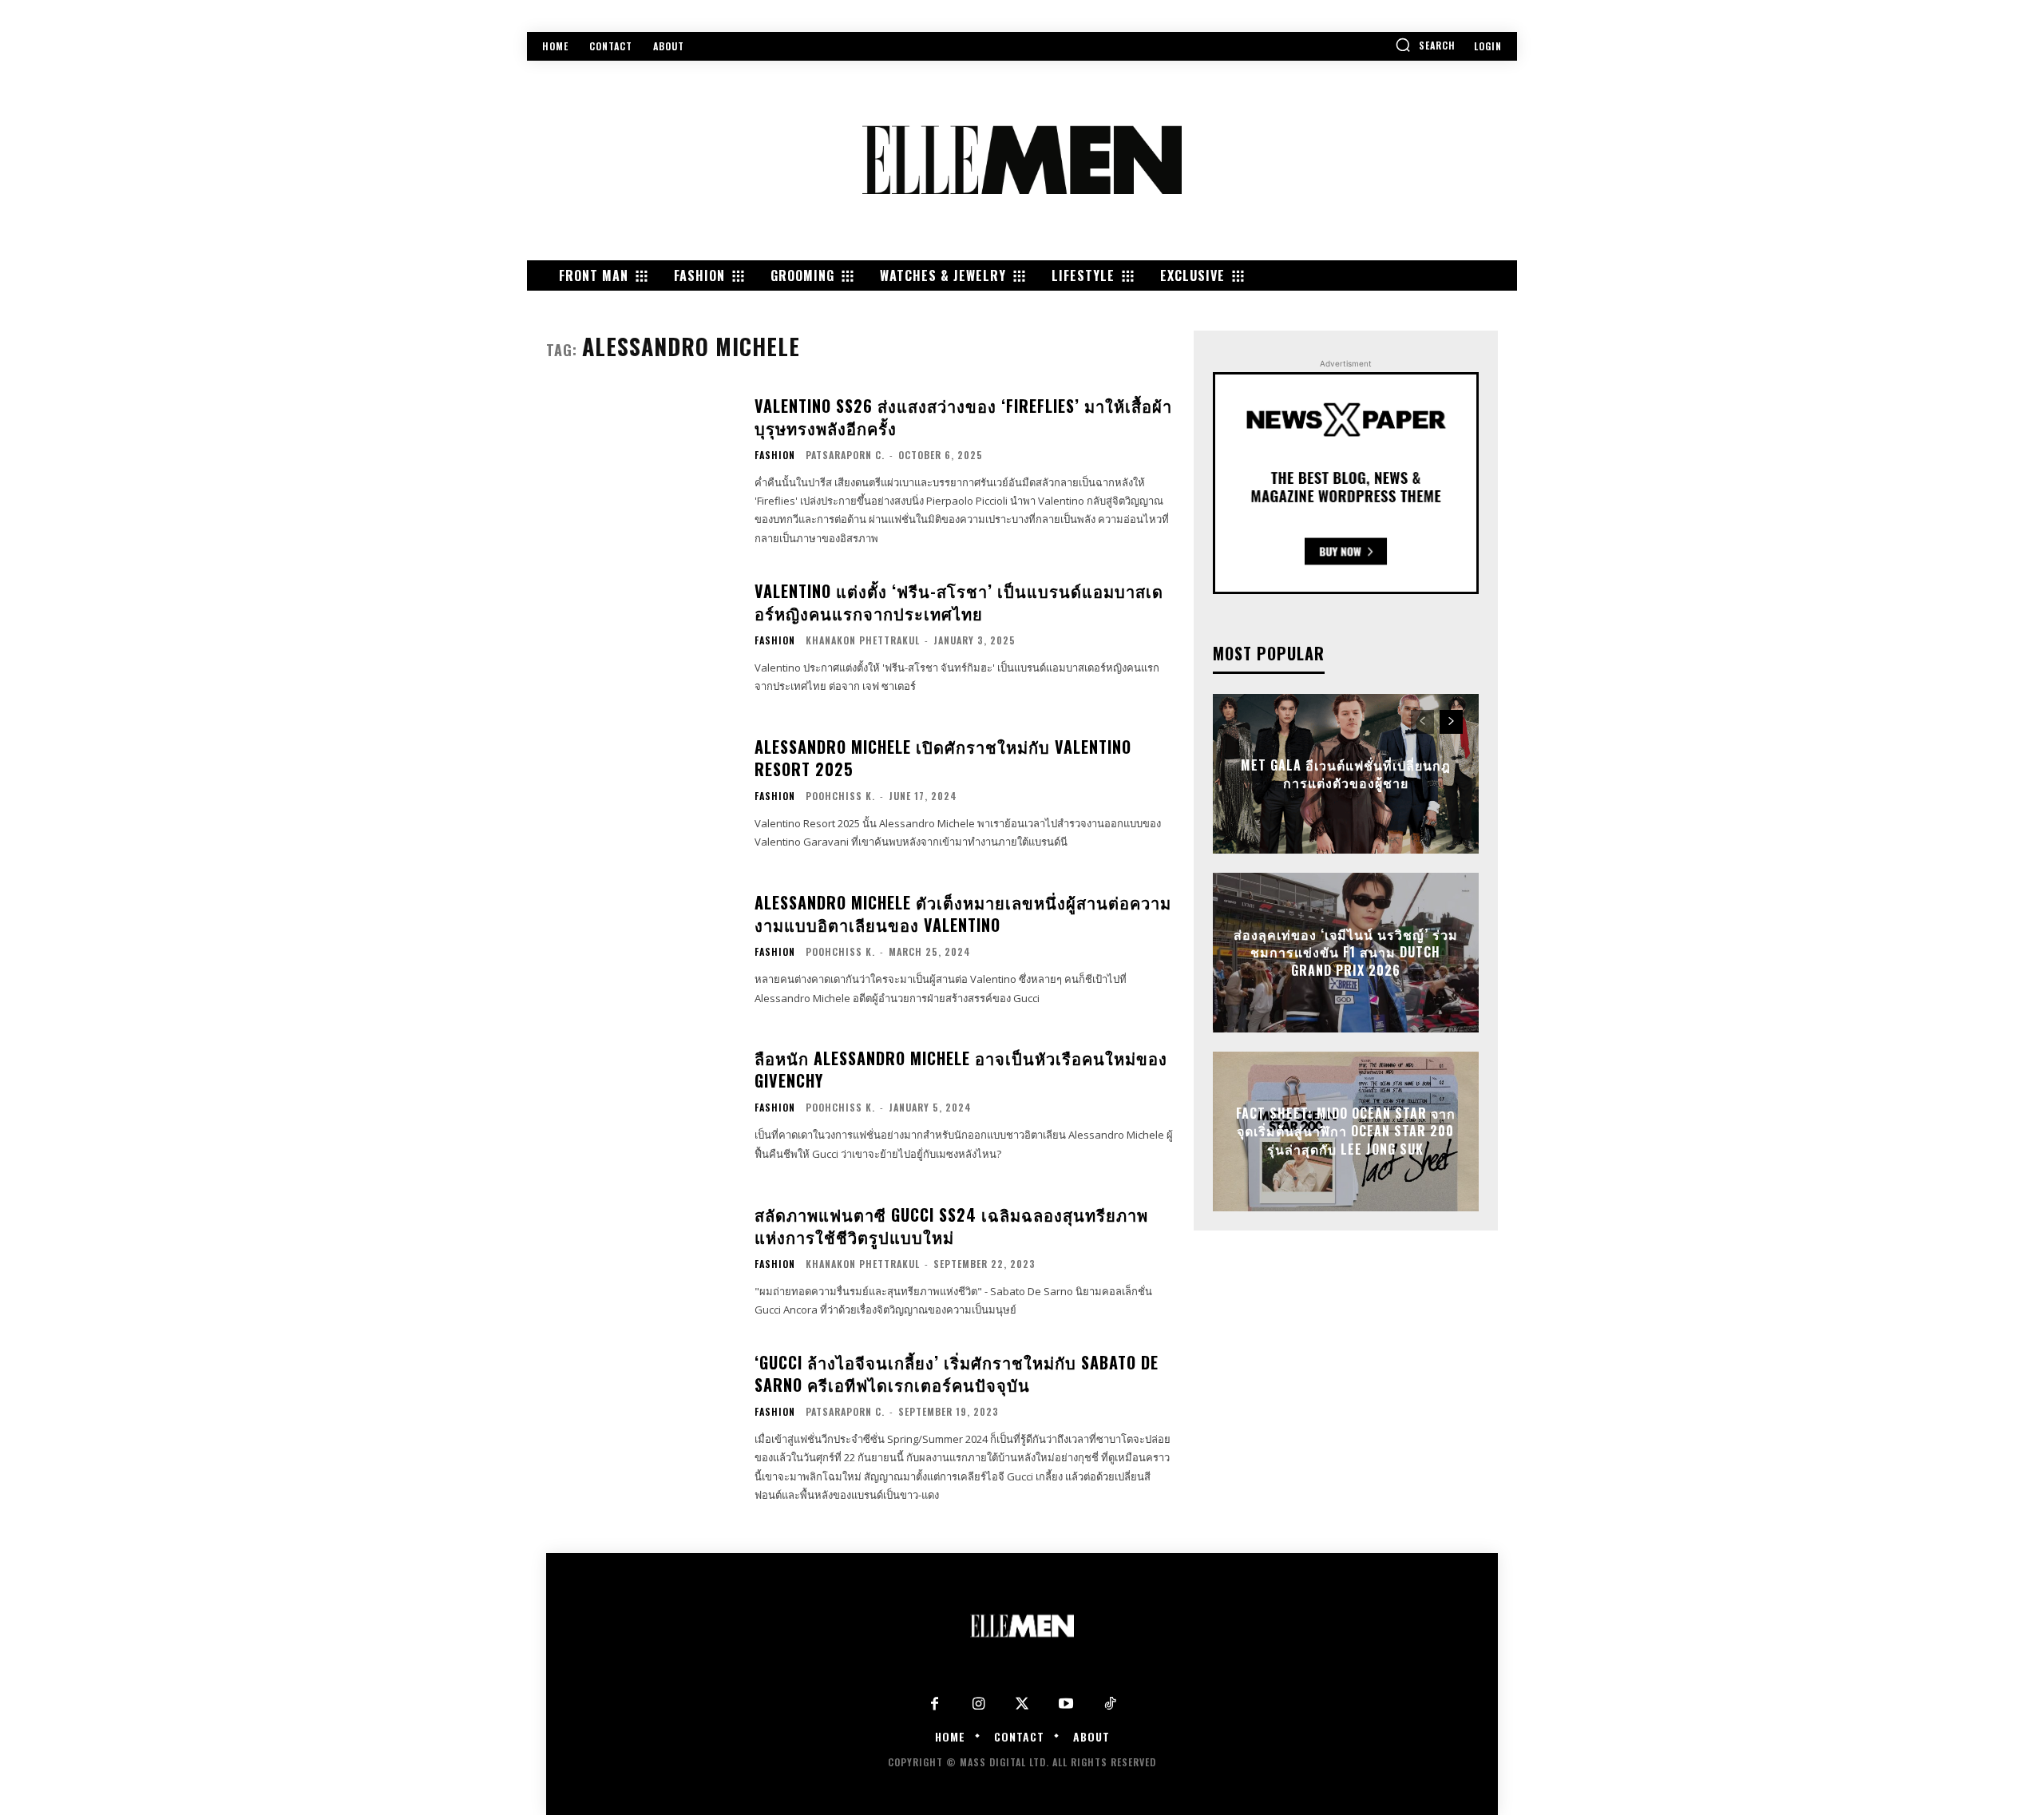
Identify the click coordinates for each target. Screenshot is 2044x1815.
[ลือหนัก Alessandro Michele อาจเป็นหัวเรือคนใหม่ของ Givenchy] (640, 1106)
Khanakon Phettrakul (863, 640)
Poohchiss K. (840, 796)
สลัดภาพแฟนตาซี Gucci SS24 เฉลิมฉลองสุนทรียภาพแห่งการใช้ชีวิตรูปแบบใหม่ (951, 1226)
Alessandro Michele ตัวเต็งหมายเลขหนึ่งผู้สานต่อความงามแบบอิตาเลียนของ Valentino (963, 913)
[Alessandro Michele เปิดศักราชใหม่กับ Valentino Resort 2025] (640, 793)
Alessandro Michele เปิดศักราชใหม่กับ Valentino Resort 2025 (943, 758)
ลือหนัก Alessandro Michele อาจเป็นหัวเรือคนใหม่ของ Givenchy (961, 1069)
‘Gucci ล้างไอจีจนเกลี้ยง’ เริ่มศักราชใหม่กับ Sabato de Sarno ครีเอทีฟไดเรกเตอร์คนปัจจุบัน (957, 1373)
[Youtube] (1066, 1704)
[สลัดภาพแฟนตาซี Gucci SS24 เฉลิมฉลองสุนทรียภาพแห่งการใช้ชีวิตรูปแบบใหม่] (640, 1261)
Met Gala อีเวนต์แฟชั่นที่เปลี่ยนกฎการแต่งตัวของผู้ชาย (1346, 774)
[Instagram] (978, 1704)
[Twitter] (1022, 1704)
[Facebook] (935, 1704)
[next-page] (1451, 722)
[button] (1425, 45)
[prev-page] (1422, 722)
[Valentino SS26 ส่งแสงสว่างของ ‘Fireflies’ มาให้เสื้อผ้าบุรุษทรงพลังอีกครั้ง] (640, 460)
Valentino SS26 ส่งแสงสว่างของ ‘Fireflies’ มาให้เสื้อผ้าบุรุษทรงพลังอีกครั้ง (963, 417)
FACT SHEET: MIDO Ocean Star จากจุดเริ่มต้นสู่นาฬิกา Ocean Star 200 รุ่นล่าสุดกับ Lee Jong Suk (1346, 1132)
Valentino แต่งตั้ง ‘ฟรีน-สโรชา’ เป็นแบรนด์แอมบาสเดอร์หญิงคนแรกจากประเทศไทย (959, 602)
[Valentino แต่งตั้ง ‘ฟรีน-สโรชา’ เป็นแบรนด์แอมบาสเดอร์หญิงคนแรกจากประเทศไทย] (640, 638)
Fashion (775, 455)
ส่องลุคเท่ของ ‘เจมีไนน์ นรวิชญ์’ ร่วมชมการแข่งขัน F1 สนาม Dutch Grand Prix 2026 (1346, 953)
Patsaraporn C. (845, 455)
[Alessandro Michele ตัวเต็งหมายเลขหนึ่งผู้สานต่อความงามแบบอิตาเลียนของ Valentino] (640, 949)
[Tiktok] (1110, 1704)
